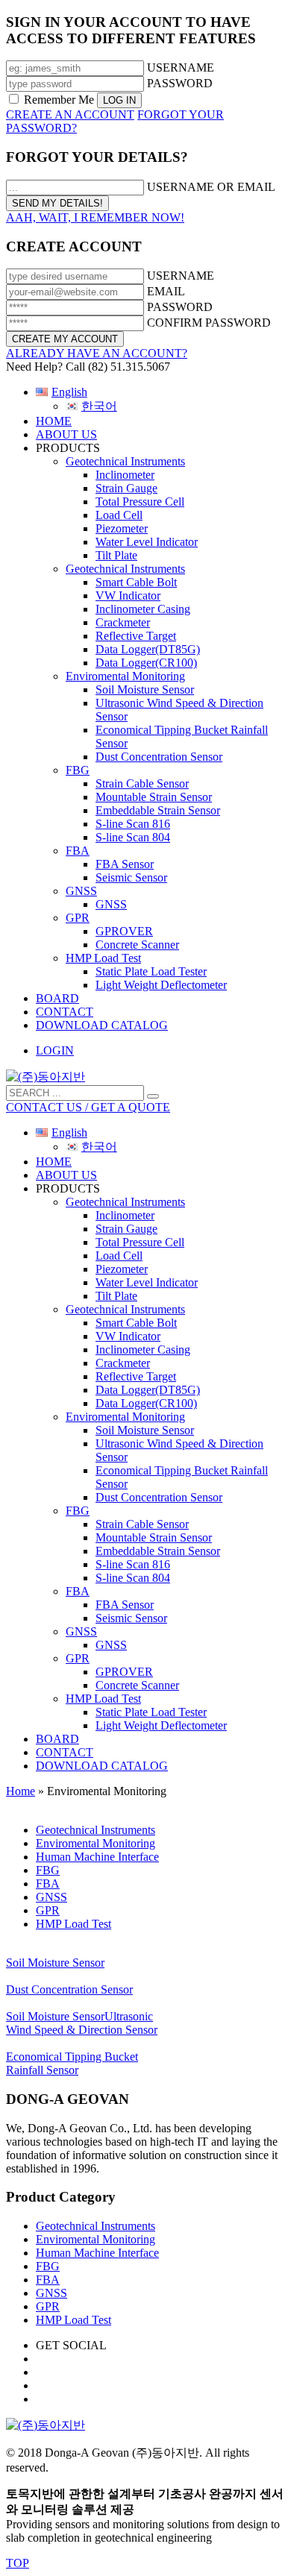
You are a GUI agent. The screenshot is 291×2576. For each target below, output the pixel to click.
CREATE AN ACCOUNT (70, 114)
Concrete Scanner (137, 945)
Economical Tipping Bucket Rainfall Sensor (72, 2063)
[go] (153, 1096)
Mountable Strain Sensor (154, 797)
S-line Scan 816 (133, 824)
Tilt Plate (116, 555)
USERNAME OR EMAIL (211, 187)
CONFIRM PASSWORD (209, 323)
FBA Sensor (125, 864)
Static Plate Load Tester (151, 971)
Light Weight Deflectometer (161, 985)
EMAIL (166, 291)
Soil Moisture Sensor (145, 689)
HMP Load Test (103, 958)
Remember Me (59, 100)
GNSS (81, 891)
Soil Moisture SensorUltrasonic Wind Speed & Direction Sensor (82, 2023)
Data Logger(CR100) (146, 663)
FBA (78, 851)
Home (21, 1791)
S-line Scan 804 (133, 837)
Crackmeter (123, 622)
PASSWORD (180, 83)
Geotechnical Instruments (125, 461)
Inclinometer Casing (143, 609)
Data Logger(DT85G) (148, 649)
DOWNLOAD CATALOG (102, 1025)
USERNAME (181, 67)
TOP (18, 2563)
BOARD (57, 998)
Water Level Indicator (147, 542)
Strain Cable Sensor (142, 783)
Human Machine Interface (97, 2253)
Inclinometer (125, 475)
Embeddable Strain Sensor (158, 810)
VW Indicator (128, 596)
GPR (78, 918)
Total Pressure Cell (140, 502)
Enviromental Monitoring (125, 676)
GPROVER (124, 931)
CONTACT (65, 1012)
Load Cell (119, 515)
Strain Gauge (126, 488)
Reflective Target (136, 636)
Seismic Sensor (131, 877)
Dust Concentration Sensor (159, 757)
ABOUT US (66, 434)
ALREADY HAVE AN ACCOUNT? (97, 353)
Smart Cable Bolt (136, 582)
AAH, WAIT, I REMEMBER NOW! (95, 217)
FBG (78, 770)
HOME (54, 421)
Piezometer (122, 528)
